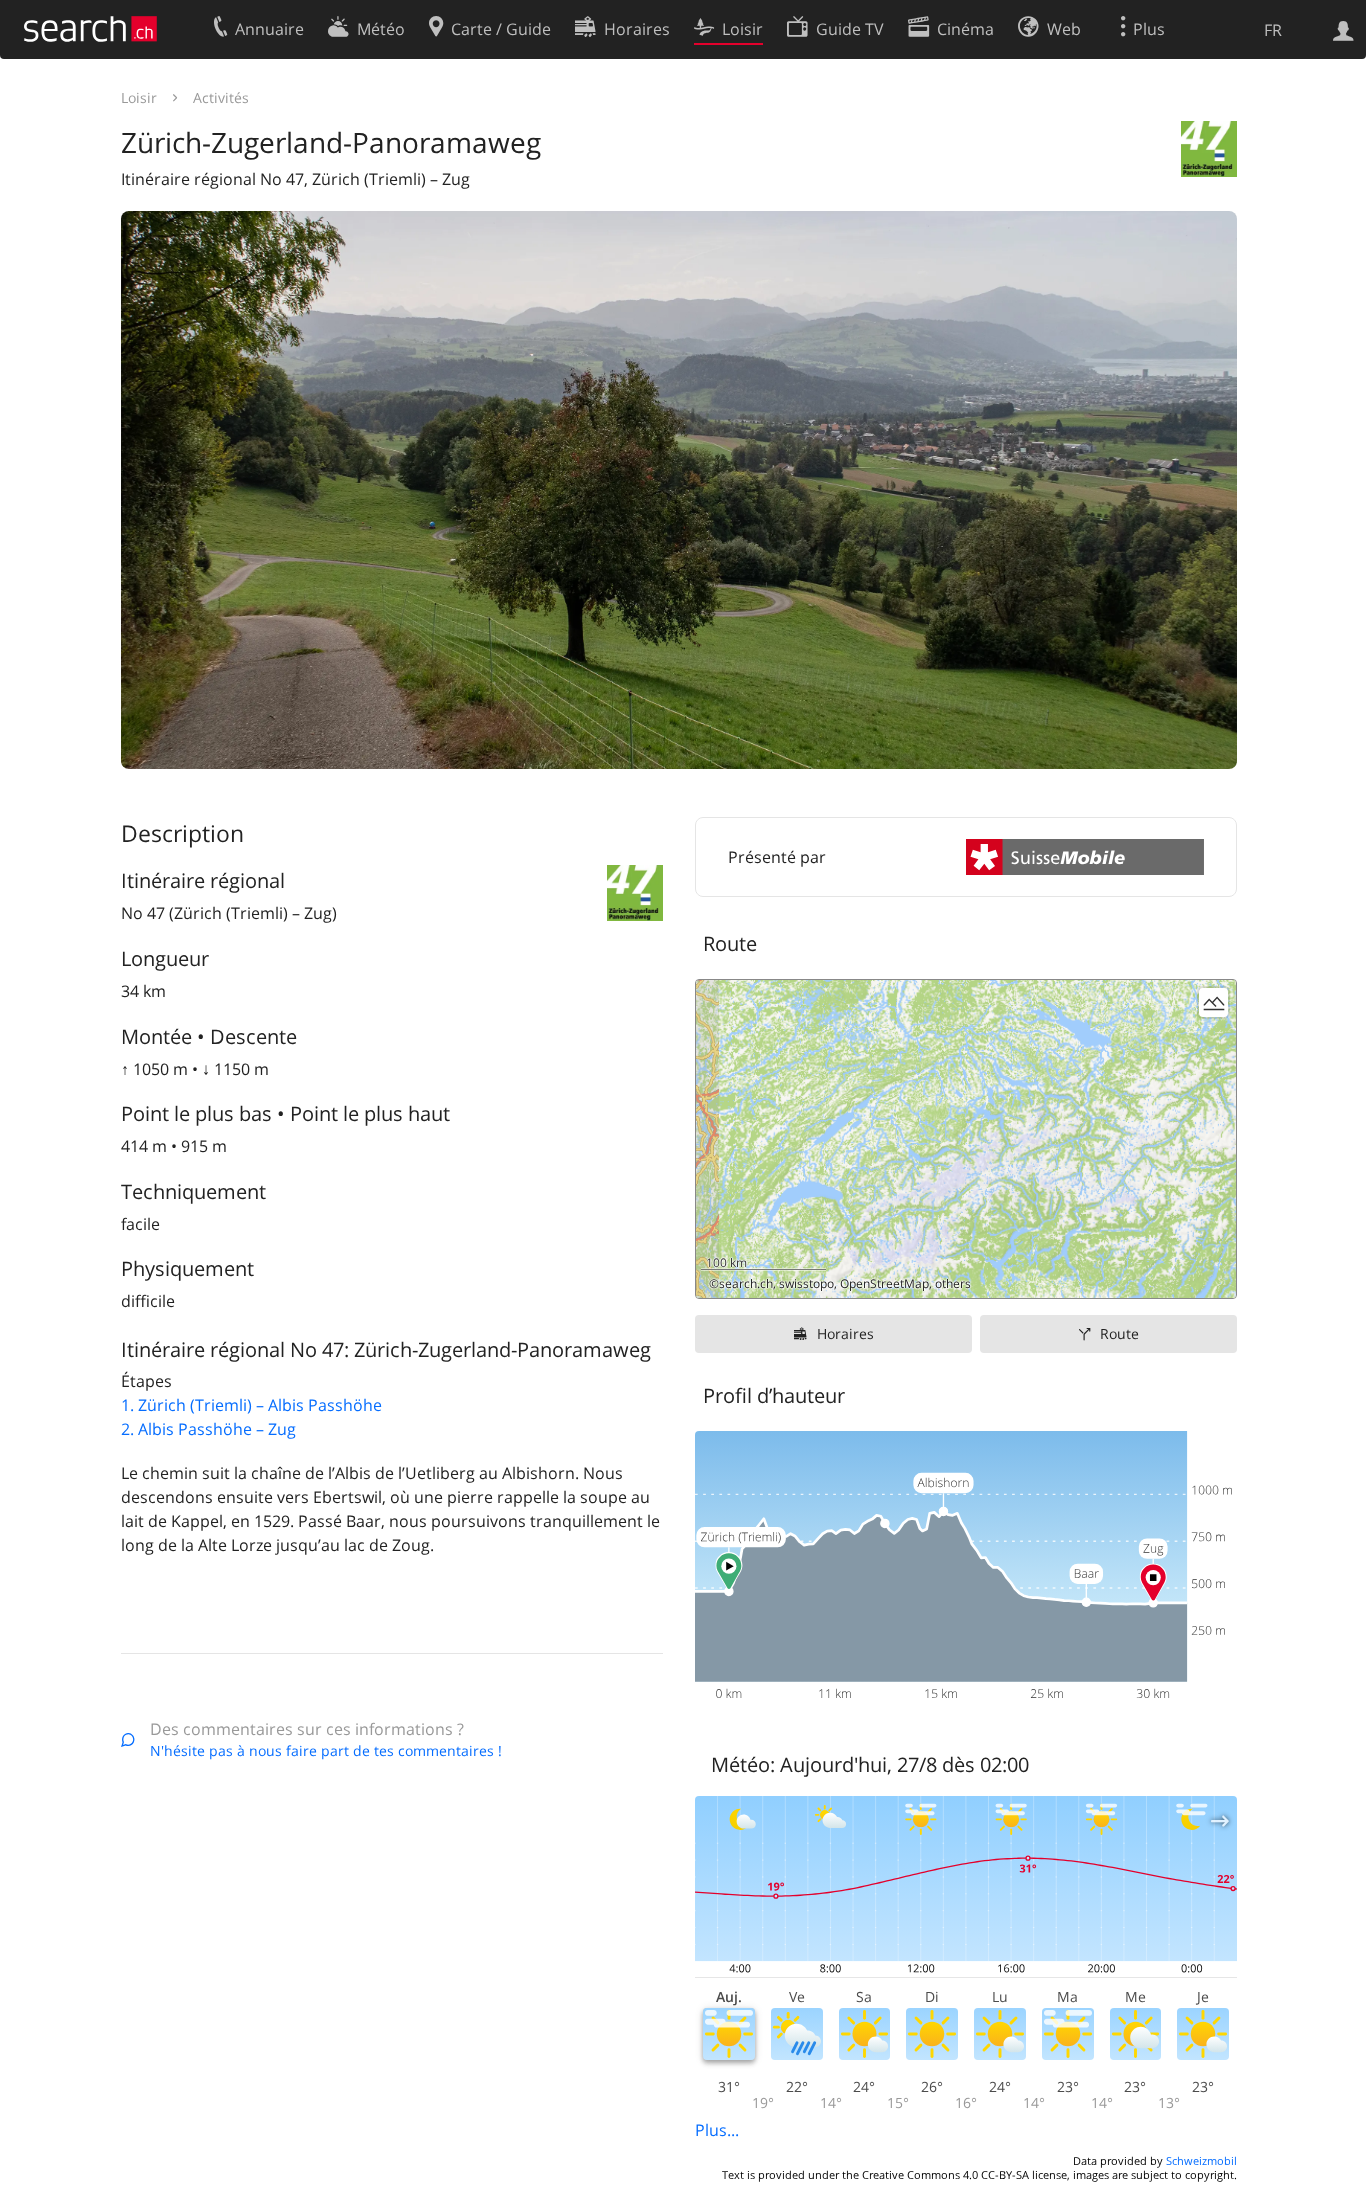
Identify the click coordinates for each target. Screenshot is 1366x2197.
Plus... (717, 2130)
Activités (221, 97)
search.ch (746, 1283)
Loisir (139, 97)
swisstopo (806, 1283)
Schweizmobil (1201, 2160)
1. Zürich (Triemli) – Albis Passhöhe (251, 1405)
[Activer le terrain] (1213, 1002)
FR (1273, 30)
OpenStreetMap (884, 1283)
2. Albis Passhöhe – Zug (208, 1429)
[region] (966, 1139)
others (953, 1283)
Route (1119, 1333)
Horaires (845, 1333)
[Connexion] (1343, 29)
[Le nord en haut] (1213, 1275)
